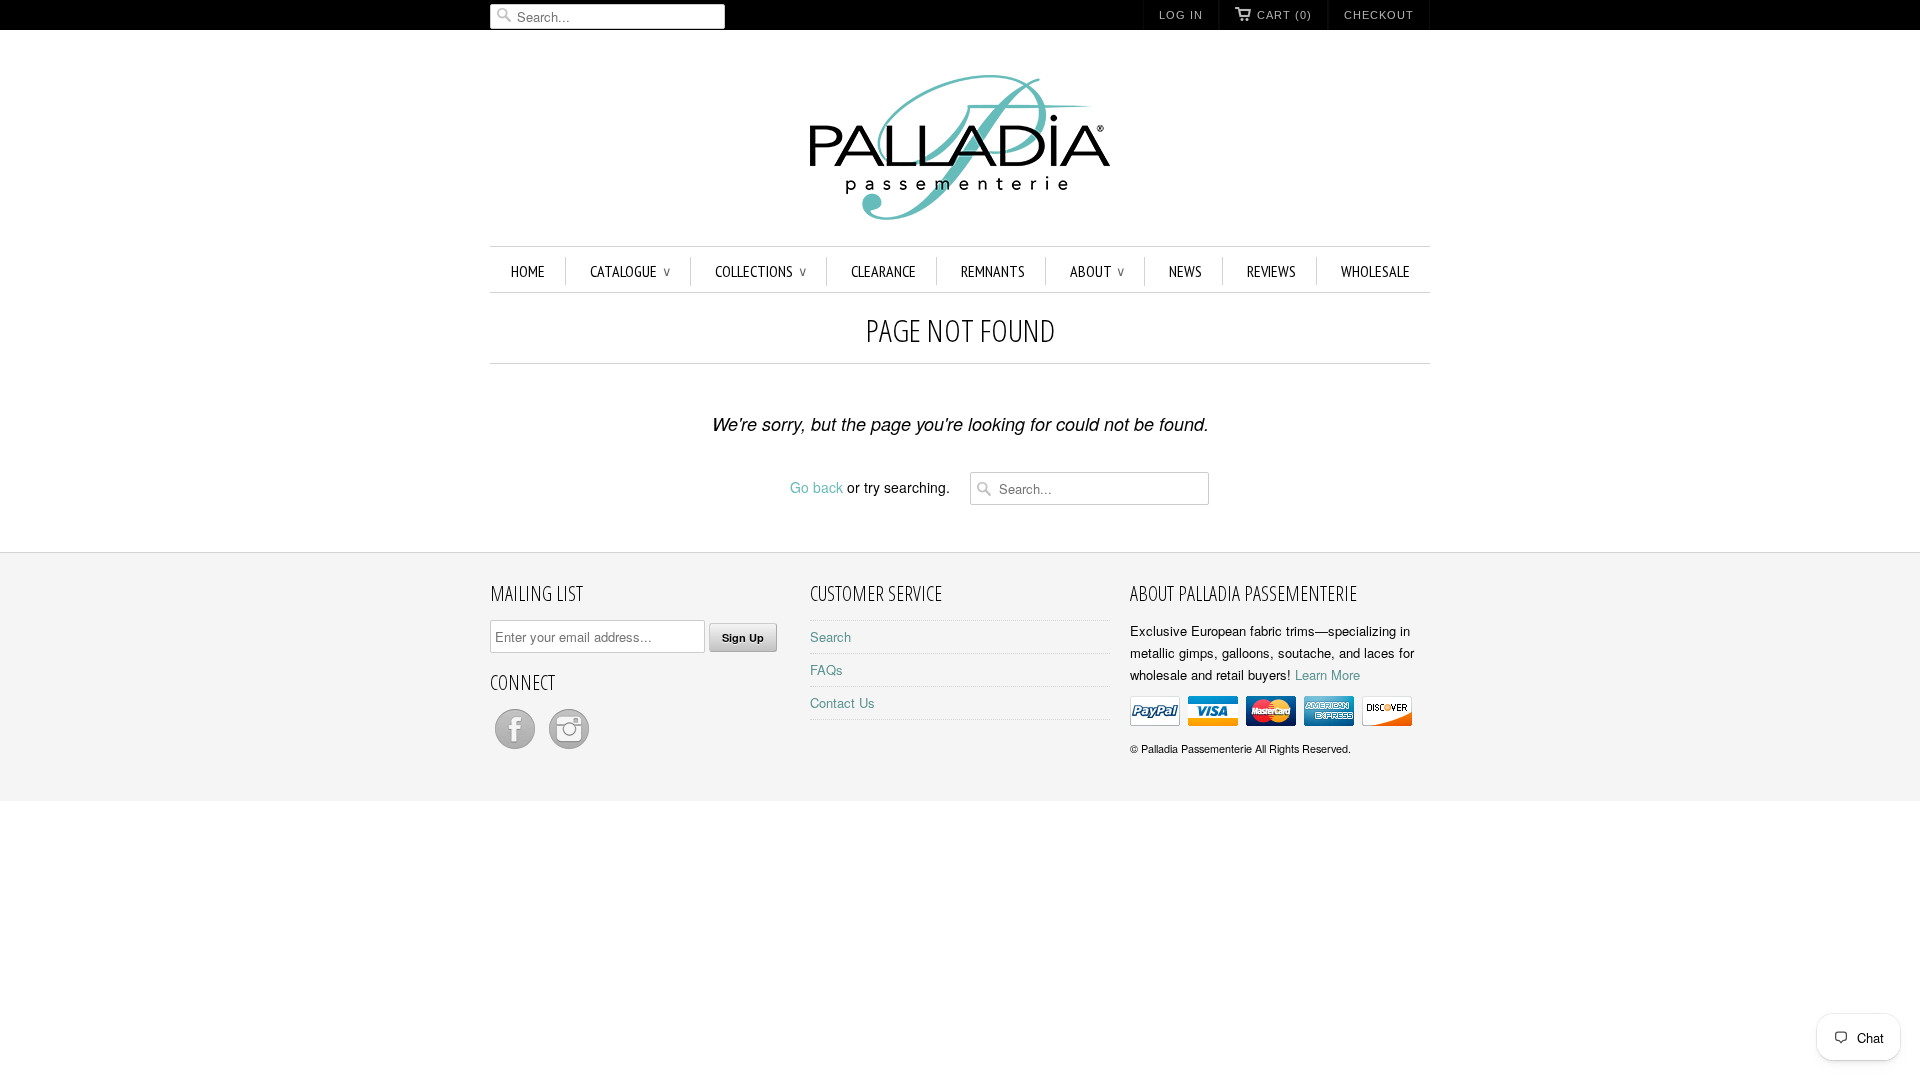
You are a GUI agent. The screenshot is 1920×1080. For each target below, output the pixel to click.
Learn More (1327, 674)
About (1097, 271)
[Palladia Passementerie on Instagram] (569, 748)
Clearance (883, 271)
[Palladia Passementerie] (960, 150)
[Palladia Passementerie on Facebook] (517, 748)
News (1185, 271)
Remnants (993, 271)
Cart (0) (1284, 15)
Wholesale (1375, 271)
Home (528, 271)
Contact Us (842, 702)
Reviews (1271, 271)
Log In (1181, 15)
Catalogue (630, 271)
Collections (760, 271)
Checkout (1379, 15)
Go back (816, 487)
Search (830, 636)
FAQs (826, 669)
